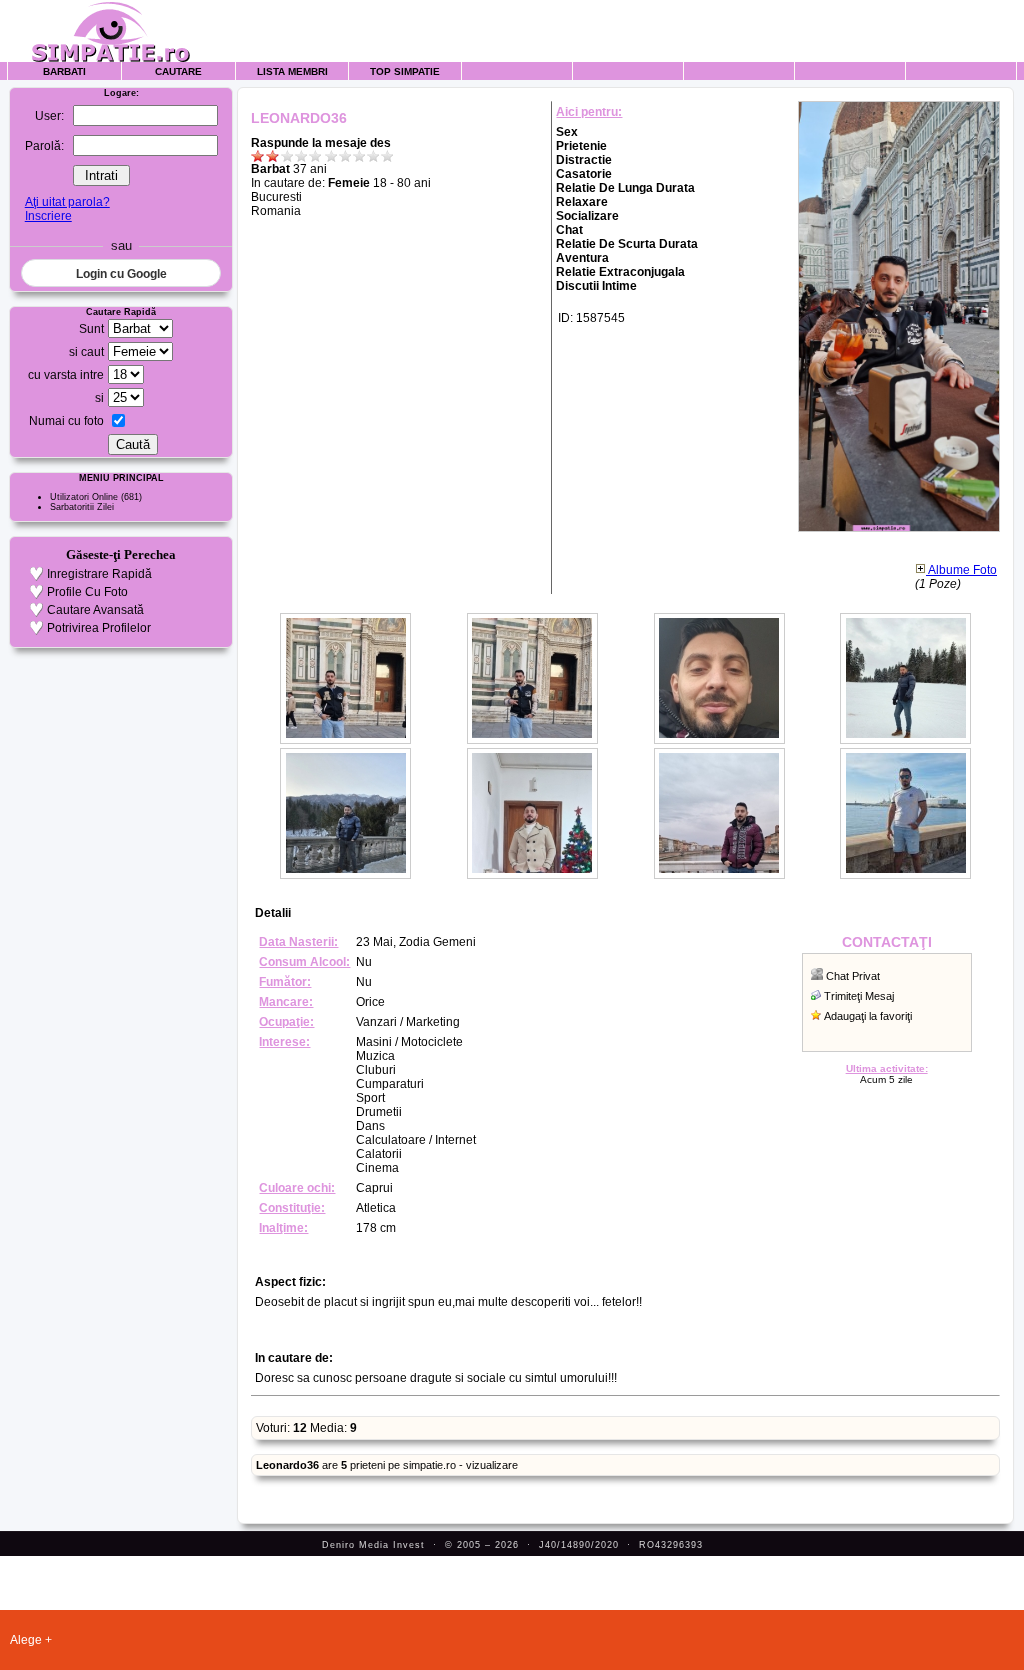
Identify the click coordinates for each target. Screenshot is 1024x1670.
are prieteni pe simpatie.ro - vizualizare (387, 1465)
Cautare (178, 71)
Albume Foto (961, 570)
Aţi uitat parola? (67, 202)
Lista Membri (292, 71)
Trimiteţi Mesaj (859, 996)
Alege (26, 1640)
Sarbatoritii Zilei (82, 507)
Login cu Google (121, 274)
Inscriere (48, 216)
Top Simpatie (405, 71)
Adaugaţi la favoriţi (868, 1016)
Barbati (64, 71)
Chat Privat (853, 976)
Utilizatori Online (84, 497)
